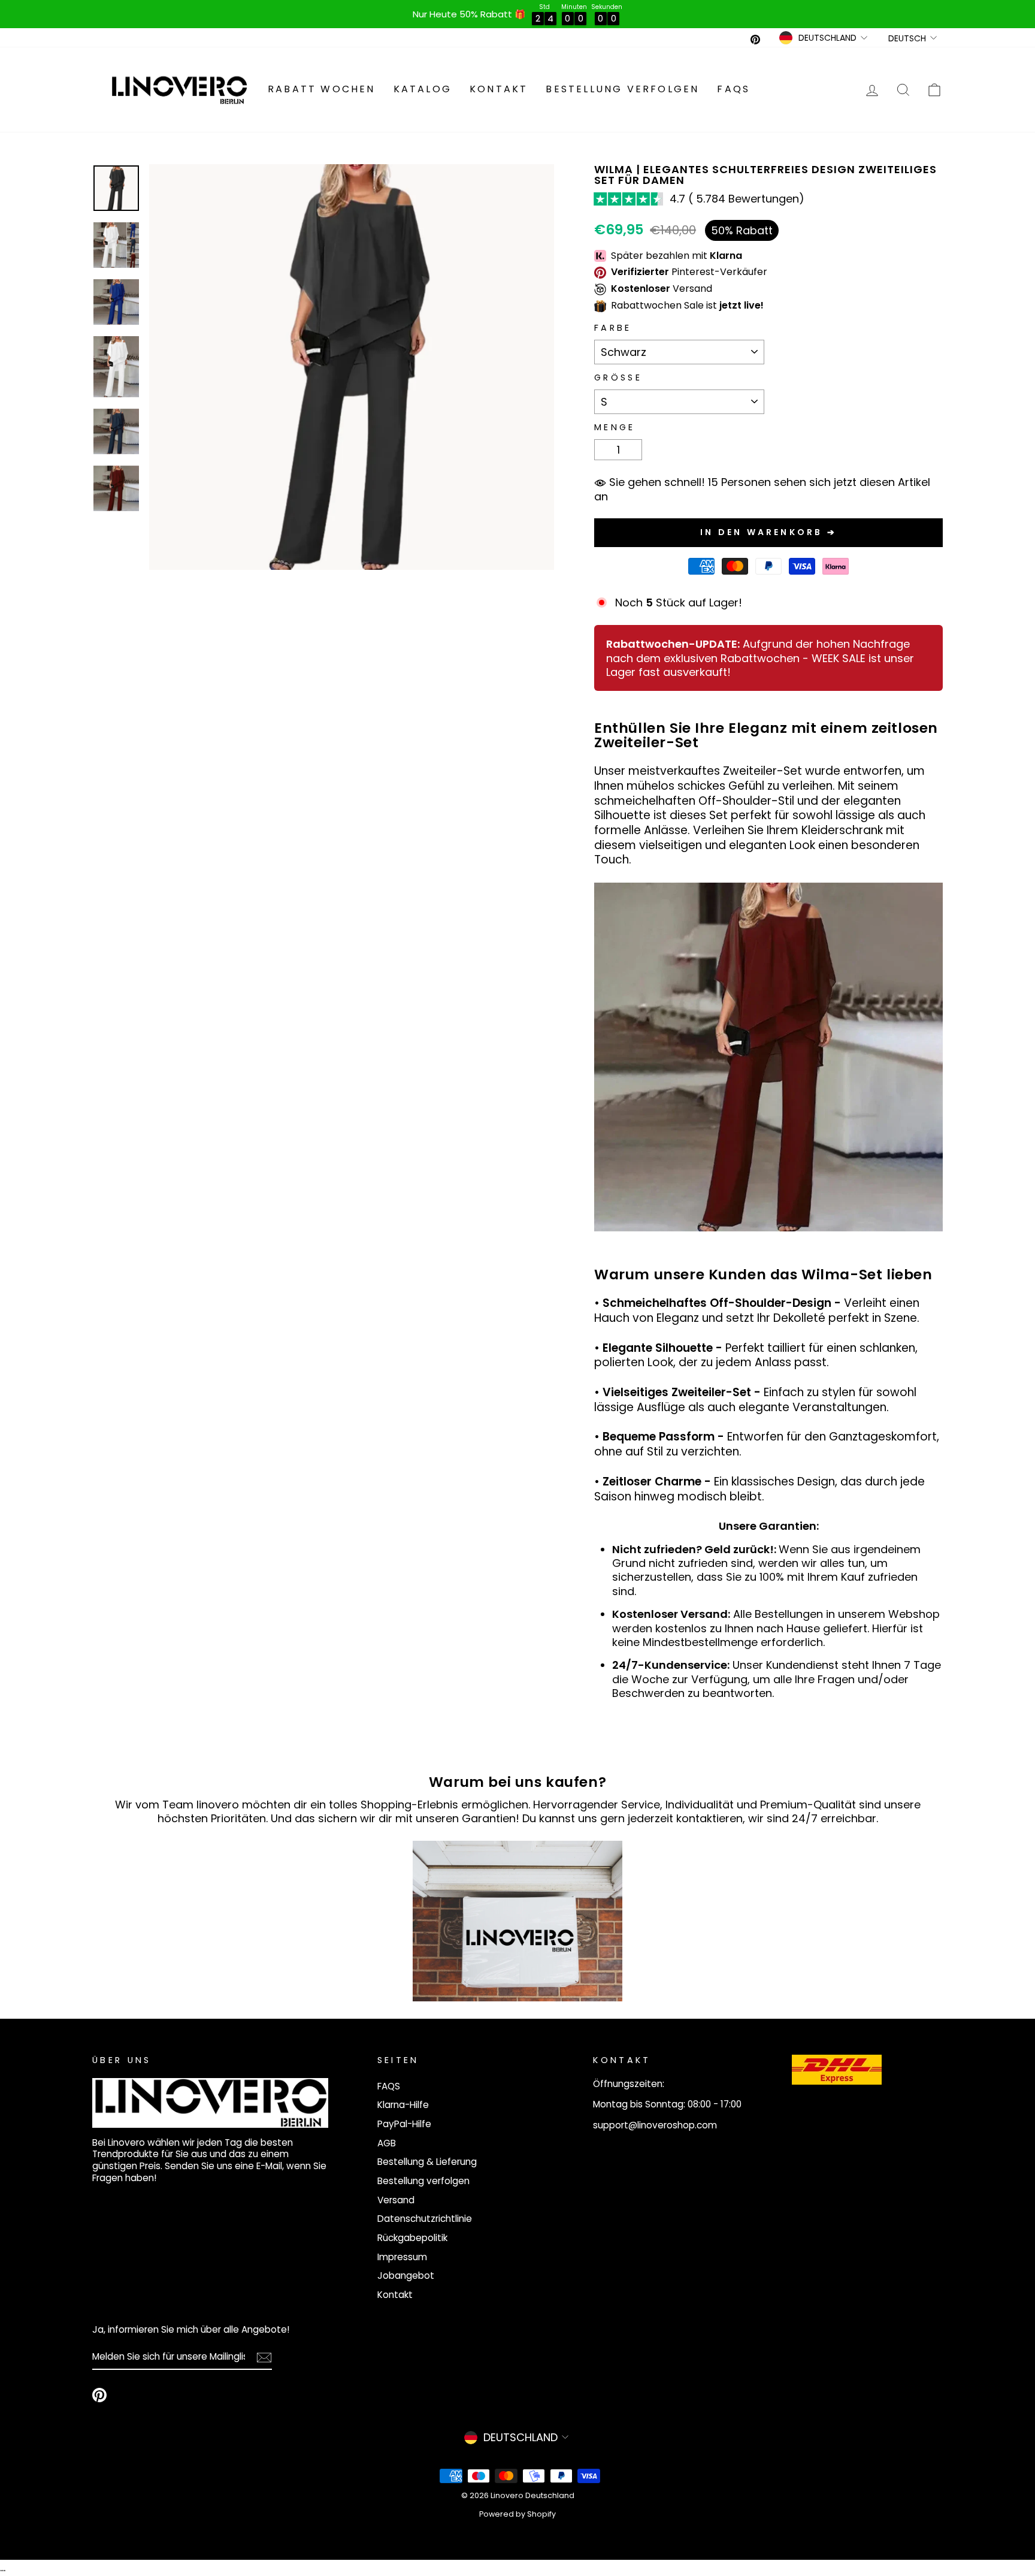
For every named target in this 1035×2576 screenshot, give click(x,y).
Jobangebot (406, 2275)
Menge (615, 428)
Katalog (423, 89)
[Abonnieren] (264, 2357)
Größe (618, 378)
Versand (396, 2200)
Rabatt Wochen (322, 89)
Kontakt (499, 89)
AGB (387, 2143)
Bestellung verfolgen (622, 89)
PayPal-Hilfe (404, 2124)
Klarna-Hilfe (403, 2105)
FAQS (733, 89)
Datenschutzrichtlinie (425, 2219)
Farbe (613, 328)
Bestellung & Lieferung (427, 2162)
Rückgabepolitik (412, 2238)
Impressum (402, 2257)
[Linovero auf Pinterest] (99, 2395)
